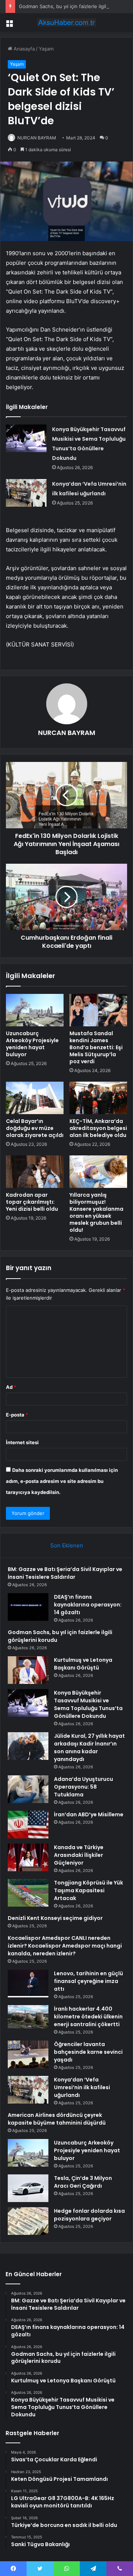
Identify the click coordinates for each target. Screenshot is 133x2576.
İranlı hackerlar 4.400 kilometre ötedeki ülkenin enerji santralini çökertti (88, 2017)
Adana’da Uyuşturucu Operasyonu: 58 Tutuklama (83, 1787)
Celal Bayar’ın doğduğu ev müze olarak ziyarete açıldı (35, 1128)
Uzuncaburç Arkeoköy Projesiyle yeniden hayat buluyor (32, 1044)
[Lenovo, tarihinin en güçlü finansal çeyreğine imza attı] (28, 1984)
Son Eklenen (67, 1545)
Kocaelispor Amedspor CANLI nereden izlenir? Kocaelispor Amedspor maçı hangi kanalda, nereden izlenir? (65, 1946)
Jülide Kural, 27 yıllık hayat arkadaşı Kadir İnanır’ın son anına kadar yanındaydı (89, 1748)
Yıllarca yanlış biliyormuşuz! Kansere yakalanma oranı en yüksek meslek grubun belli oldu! (96, 1212)
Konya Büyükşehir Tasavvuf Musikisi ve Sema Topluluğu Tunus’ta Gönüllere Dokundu (88, 1704)
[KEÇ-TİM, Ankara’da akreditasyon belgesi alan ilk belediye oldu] (98, 1098)
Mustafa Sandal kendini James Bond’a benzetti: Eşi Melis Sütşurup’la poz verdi (96, 1047)
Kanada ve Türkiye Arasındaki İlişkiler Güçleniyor (79, 1855)
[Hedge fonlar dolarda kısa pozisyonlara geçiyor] (28, 2221)
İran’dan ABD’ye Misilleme (89, 1814)
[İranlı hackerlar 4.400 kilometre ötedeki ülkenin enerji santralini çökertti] (28, 2019)
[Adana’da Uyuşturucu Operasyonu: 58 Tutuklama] (28, 1789)
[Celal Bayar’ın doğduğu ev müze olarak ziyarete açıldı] (35, 1098)
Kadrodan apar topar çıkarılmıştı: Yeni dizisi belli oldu (32, 1202)
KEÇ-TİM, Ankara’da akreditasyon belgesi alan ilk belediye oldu (98, 1128)
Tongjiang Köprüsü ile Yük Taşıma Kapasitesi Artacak (88, 1890)
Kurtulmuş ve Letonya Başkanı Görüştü (83, 1664)
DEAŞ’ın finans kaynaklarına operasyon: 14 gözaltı (88, 1605)
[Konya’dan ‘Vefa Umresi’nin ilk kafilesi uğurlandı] (26, 493)
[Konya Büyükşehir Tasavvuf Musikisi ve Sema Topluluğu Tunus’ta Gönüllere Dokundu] (26, 438)
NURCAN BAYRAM (37, 138)
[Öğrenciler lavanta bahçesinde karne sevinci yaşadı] (28, 2054)
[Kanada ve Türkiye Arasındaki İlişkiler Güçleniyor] (28, 1857)
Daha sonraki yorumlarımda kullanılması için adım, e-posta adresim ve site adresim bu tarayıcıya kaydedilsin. (62, 1481)
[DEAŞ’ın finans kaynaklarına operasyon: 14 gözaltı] (28, 1607)
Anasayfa (23, 49)
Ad (11, 1387)
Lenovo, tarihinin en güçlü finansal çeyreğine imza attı (88, 1981)
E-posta (17, 1415)
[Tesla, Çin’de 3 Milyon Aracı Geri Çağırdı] (28, 2188)
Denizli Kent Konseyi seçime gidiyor (55, 1918)
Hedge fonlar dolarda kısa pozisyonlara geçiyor (89, 2215)
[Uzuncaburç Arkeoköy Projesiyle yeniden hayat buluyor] (35, 1010)
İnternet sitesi (22, 1442)
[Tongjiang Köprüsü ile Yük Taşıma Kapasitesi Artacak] (28, 1893)
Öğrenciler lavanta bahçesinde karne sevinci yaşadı (88, 2052)
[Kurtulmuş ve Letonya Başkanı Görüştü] (28, 1670)
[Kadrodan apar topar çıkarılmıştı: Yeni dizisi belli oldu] (35, 1172)
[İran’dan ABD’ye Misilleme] (28, 1825)
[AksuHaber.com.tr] (66, 22)
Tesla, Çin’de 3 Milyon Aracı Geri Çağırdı (83, 2182)
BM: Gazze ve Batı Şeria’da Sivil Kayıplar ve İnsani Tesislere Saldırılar (65, 1573)
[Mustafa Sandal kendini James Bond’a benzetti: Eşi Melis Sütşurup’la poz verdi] (98, 1010)
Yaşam (46, 49)
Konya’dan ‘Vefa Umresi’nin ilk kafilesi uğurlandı (82, 2087)
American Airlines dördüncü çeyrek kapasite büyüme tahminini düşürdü (57, 2119)
